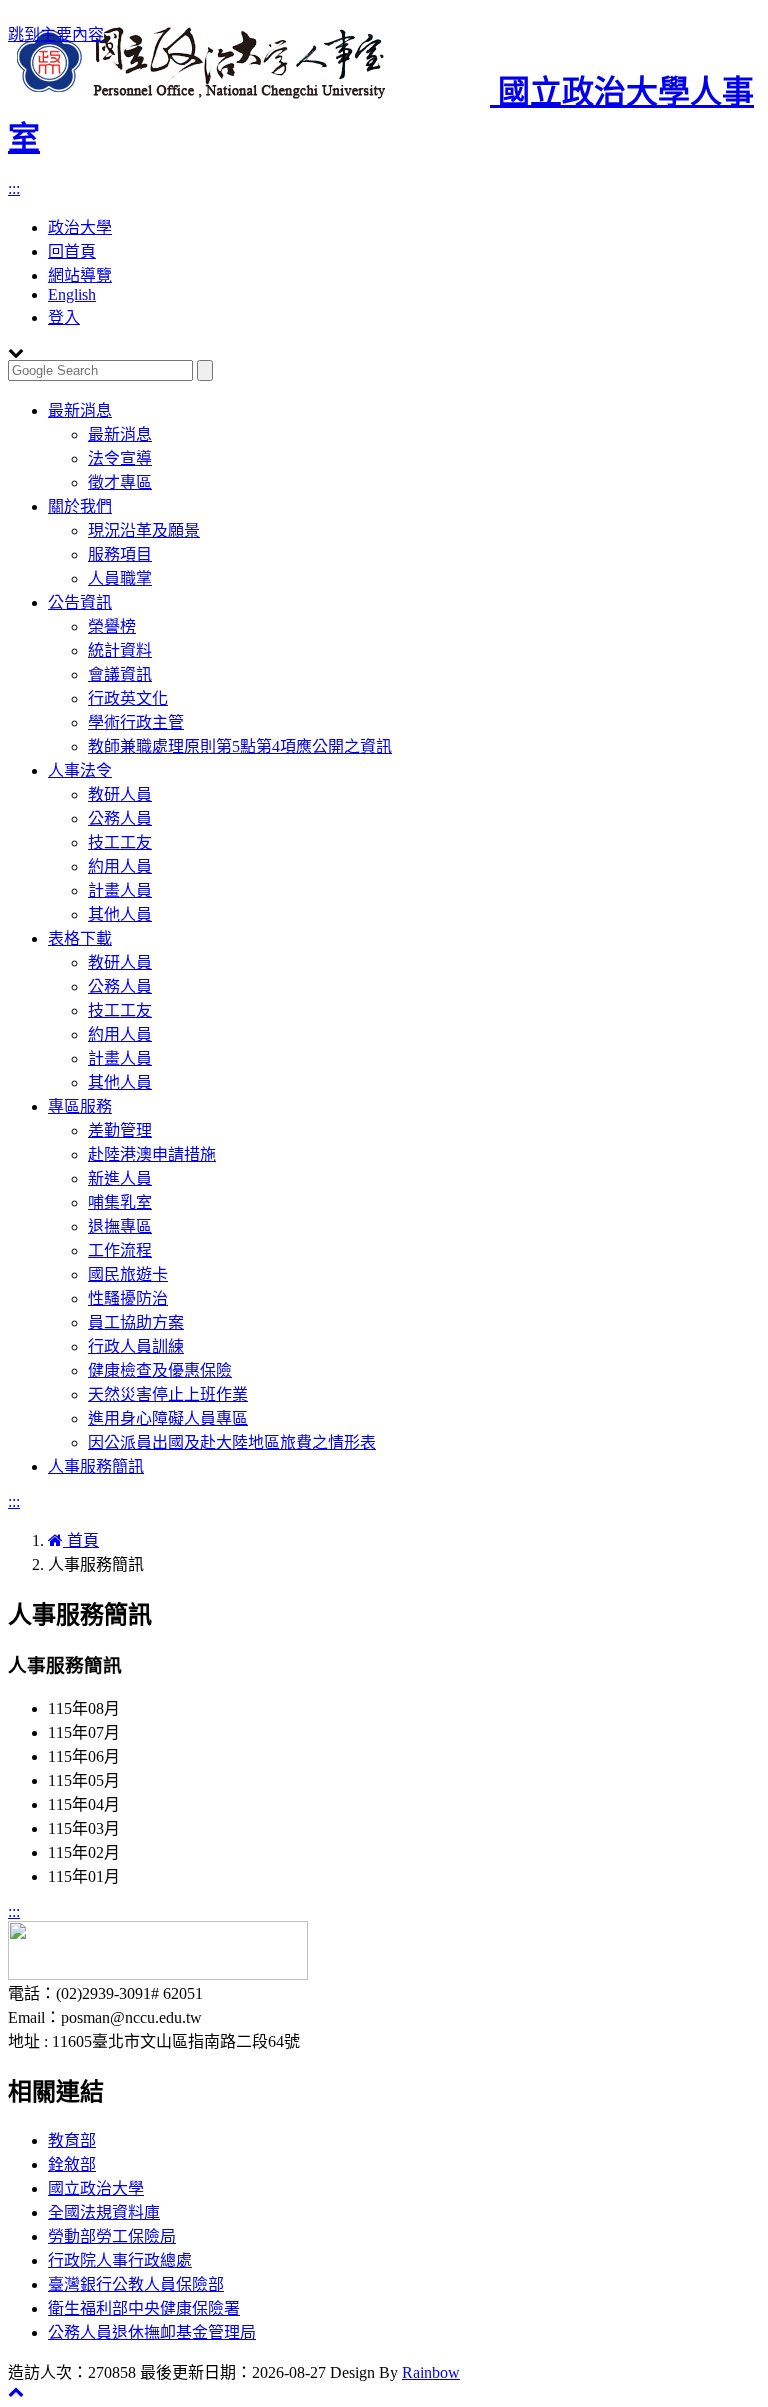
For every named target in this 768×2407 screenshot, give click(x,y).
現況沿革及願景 (144, 530)
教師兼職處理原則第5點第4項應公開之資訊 (240, 746)
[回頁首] (16, 2391)
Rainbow (431, 2372)
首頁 (81, 1540)
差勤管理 (120, 1130)
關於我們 (80, 506)
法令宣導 (120, 458)
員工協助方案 (136, 1322)
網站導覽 (80, 275)
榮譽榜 (112, 626)
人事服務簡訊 (96, 1466)
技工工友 (120, 842)
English (72, 294)
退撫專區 (120, 1226)
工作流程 (120, 1250)
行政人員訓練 (136, 1346)
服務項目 (120, 554)
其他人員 (120, 914)
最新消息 (80, 410)
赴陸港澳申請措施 (152, 1154)
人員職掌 (120, 578)
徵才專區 (120, 482)
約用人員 (120, 866)
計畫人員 (120, 890)
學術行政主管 (136, 722)
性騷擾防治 (128, 1298)
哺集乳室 (120, 1202)
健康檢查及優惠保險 (160, 1370)
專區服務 (80, 1106)
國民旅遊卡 (128, 1274)
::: (14, 188)
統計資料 (120, 650)
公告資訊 (80, 602)
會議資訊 (120, 674)
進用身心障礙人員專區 (168, 1418)
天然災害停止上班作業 (168, 1394)
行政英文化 (128, 698)
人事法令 (80, 770)
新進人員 (120, 1178)
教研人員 (120, 794)
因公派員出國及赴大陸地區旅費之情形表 (232, 1442)
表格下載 (80, 938)
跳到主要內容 (56, 34)
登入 (64, 317)
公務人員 (120, 818)
